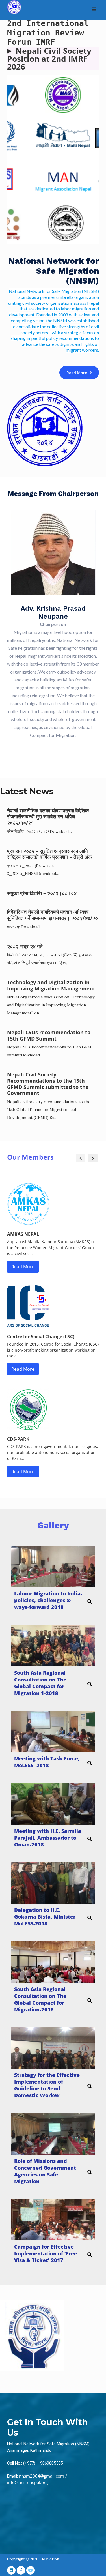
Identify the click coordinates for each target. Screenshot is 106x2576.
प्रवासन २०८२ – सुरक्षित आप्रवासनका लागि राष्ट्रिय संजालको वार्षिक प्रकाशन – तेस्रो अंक (49, 854)
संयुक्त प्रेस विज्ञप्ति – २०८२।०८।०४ (42, 893)
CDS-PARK (18, 1439)
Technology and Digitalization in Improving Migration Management (51, 985)
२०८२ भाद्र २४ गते (25, 946)
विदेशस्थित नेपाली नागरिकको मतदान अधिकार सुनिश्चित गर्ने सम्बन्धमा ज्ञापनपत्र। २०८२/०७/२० (52, 915)
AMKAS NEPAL (23, 1234)
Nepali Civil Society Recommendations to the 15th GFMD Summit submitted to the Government (48, 1084)
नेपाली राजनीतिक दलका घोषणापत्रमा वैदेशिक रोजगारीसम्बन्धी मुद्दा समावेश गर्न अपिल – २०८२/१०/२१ (48, 817)
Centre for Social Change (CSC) (41, 1337)
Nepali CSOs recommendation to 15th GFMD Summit (49, 1035)
